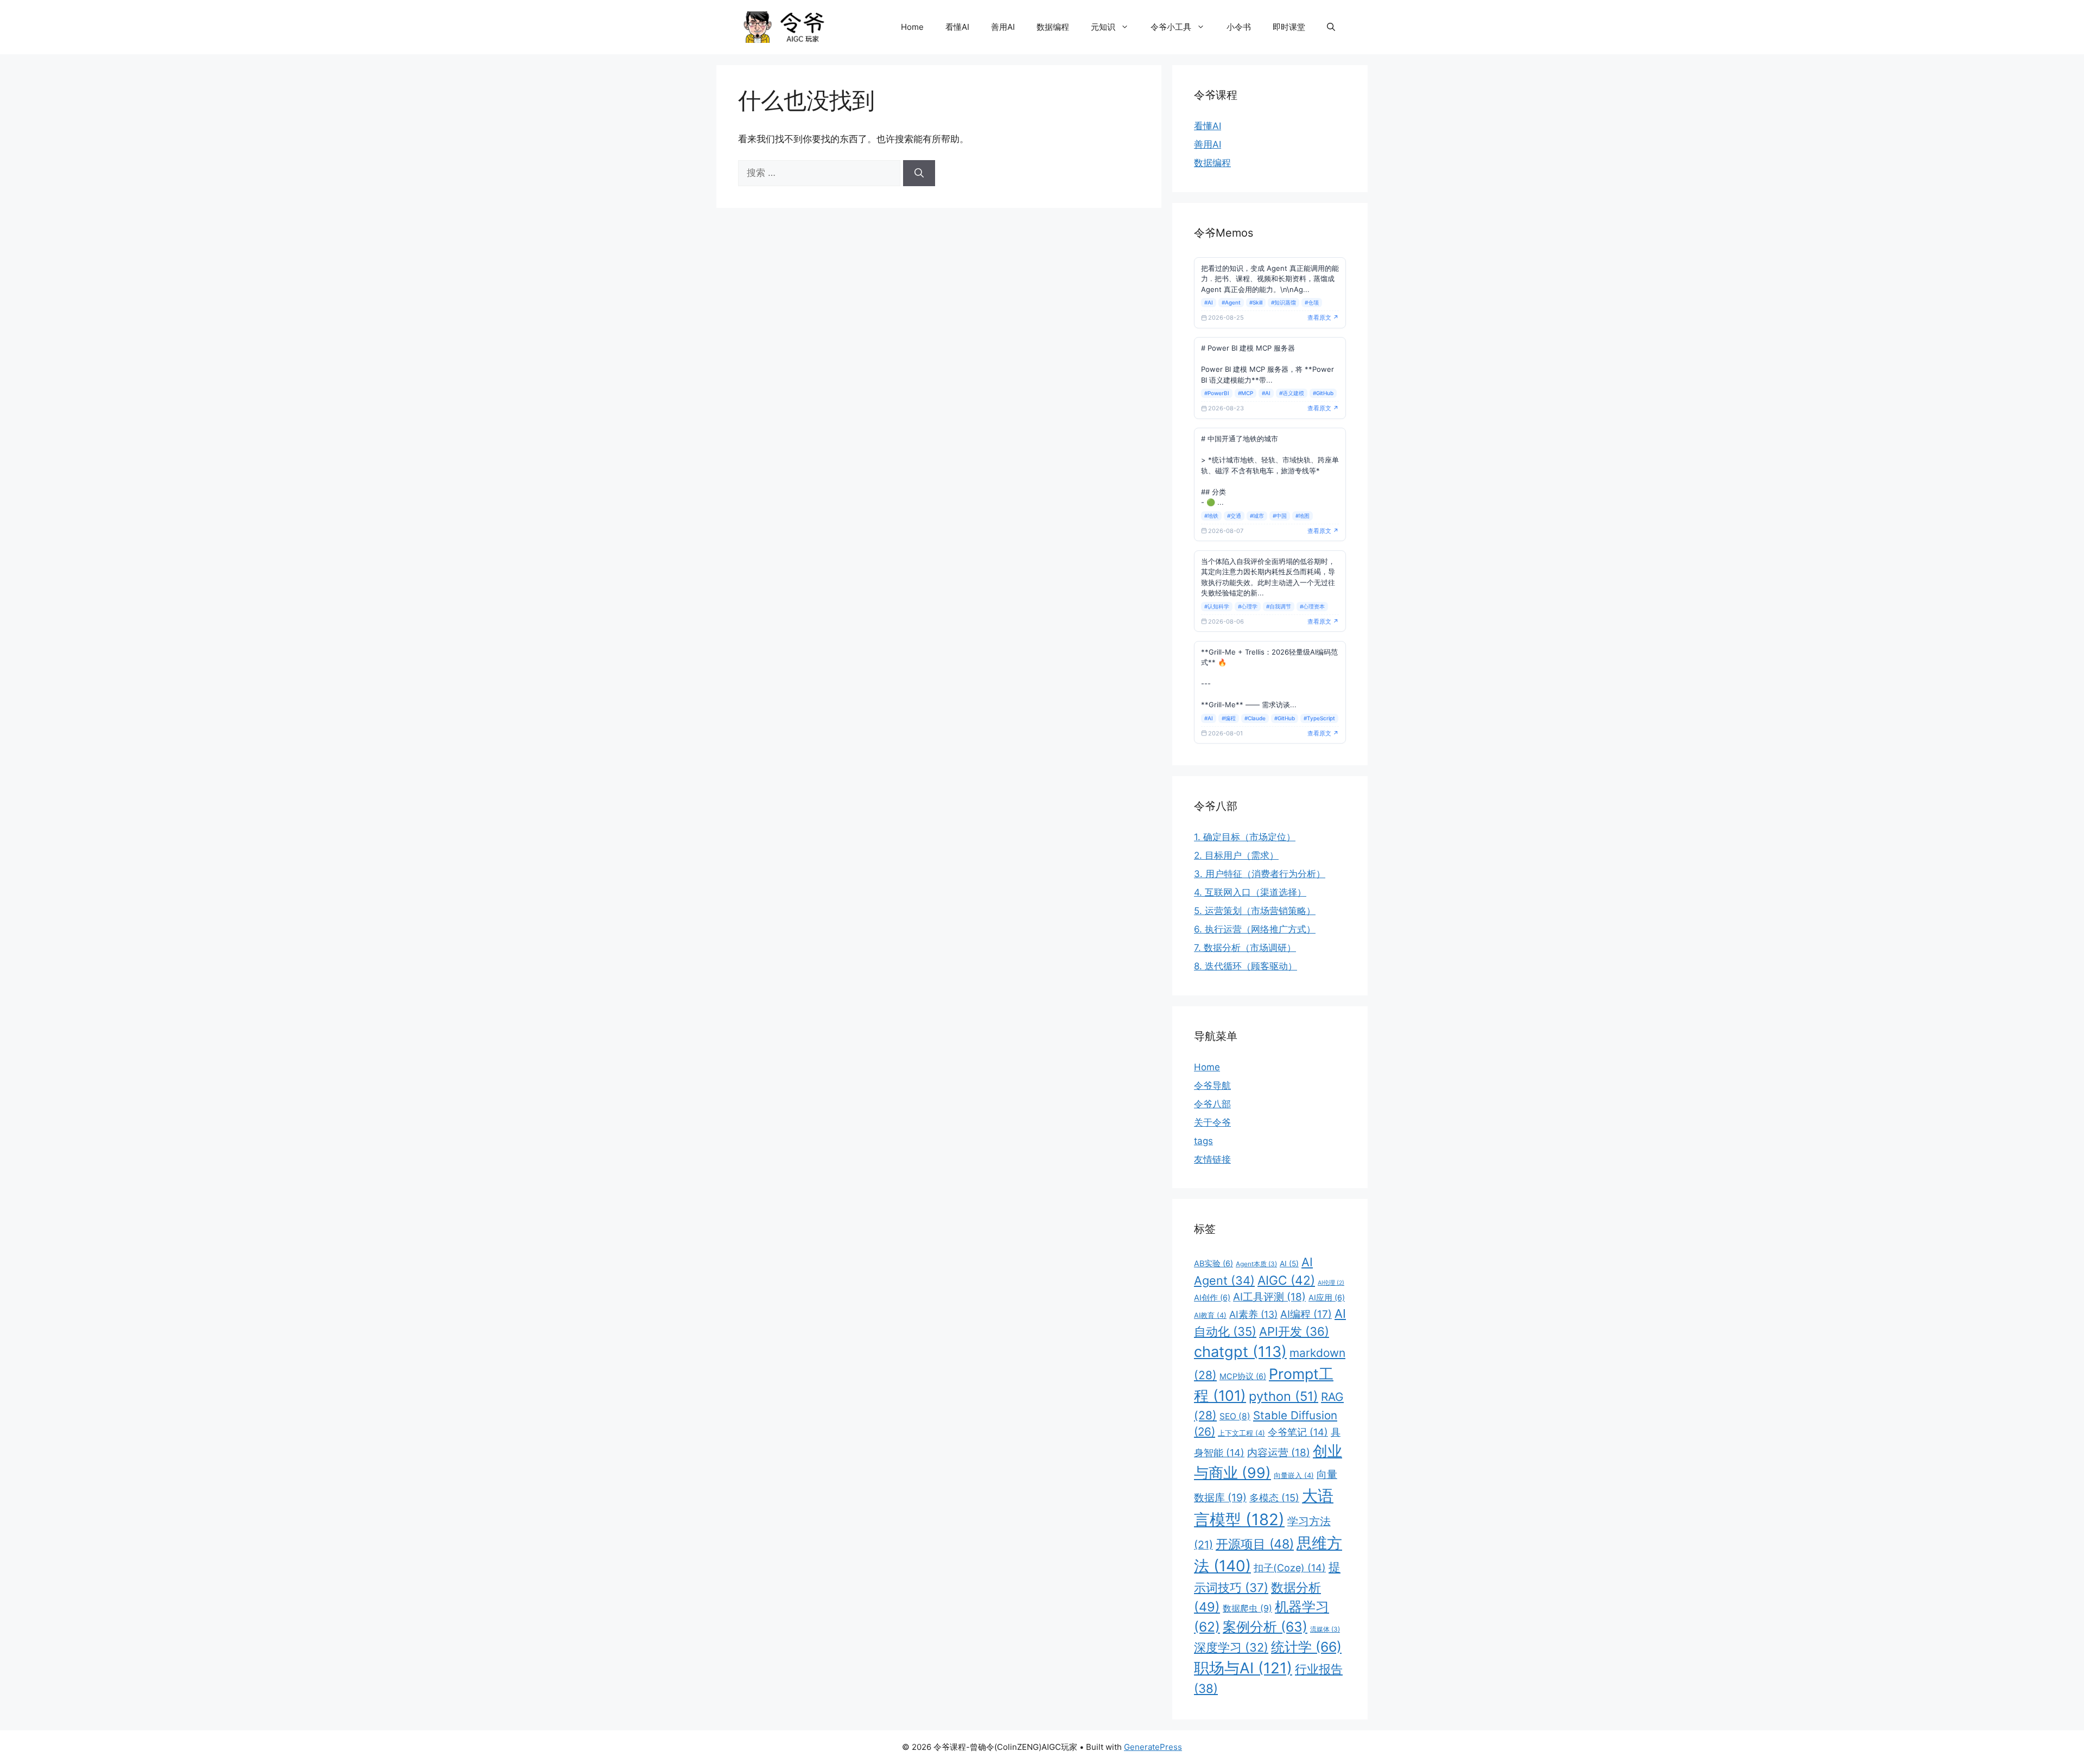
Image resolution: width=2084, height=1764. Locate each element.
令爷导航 (1212, 1086)
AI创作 (1212, 1298)
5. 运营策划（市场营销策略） (1255, 911)
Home (912, 27)
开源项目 (1255, 1544)
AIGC (1286, 1280)
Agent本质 (1256, 1264)
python (1284, 1396)
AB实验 (1213, 1264)
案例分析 (1265, 1627)
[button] (1331, 27)
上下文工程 (1241, 1433)
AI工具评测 (1269, 1297)
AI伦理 (1331, 1283)
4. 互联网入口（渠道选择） (1250, 892)
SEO (1235, 1416)
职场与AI (1243, 1668)
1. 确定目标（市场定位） (1245, 837)
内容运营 (1279, 1453)
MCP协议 (1243, 1376)
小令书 (1239, 27)
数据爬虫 (1247, 1608)
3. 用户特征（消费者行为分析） (1260, 874)
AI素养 (1253, 1314)
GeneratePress (1153, 1747)
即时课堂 (1289, 27)
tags (1203, 1141)
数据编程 (1053, 27)
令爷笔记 (1298, 1432)
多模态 (1274, 1498)
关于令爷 (1212, 1122)
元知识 (1103, 27)
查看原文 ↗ (1323, 318)
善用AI (1003, 27)
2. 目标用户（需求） (1236, 855)
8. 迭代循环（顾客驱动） (1246, 966)
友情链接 (1212, 1159)
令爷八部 (1212, 1104)
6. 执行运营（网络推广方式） (1255, 929)
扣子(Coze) (1290, 1568)
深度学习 (1231, 1647)
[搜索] (919, 173)
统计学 (1306, 1647)
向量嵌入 (1294, 1475)
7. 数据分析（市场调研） (1245, 948)
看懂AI (957, 27)
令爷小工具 (1171, 27)
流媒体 (1325, 1629)
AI (1289, 1264)
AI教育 (1210, 1315)
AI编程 (1306, 1314)
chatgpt (1240, 1352)
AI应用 (1327, 1298)
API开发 (1294, 1331)
